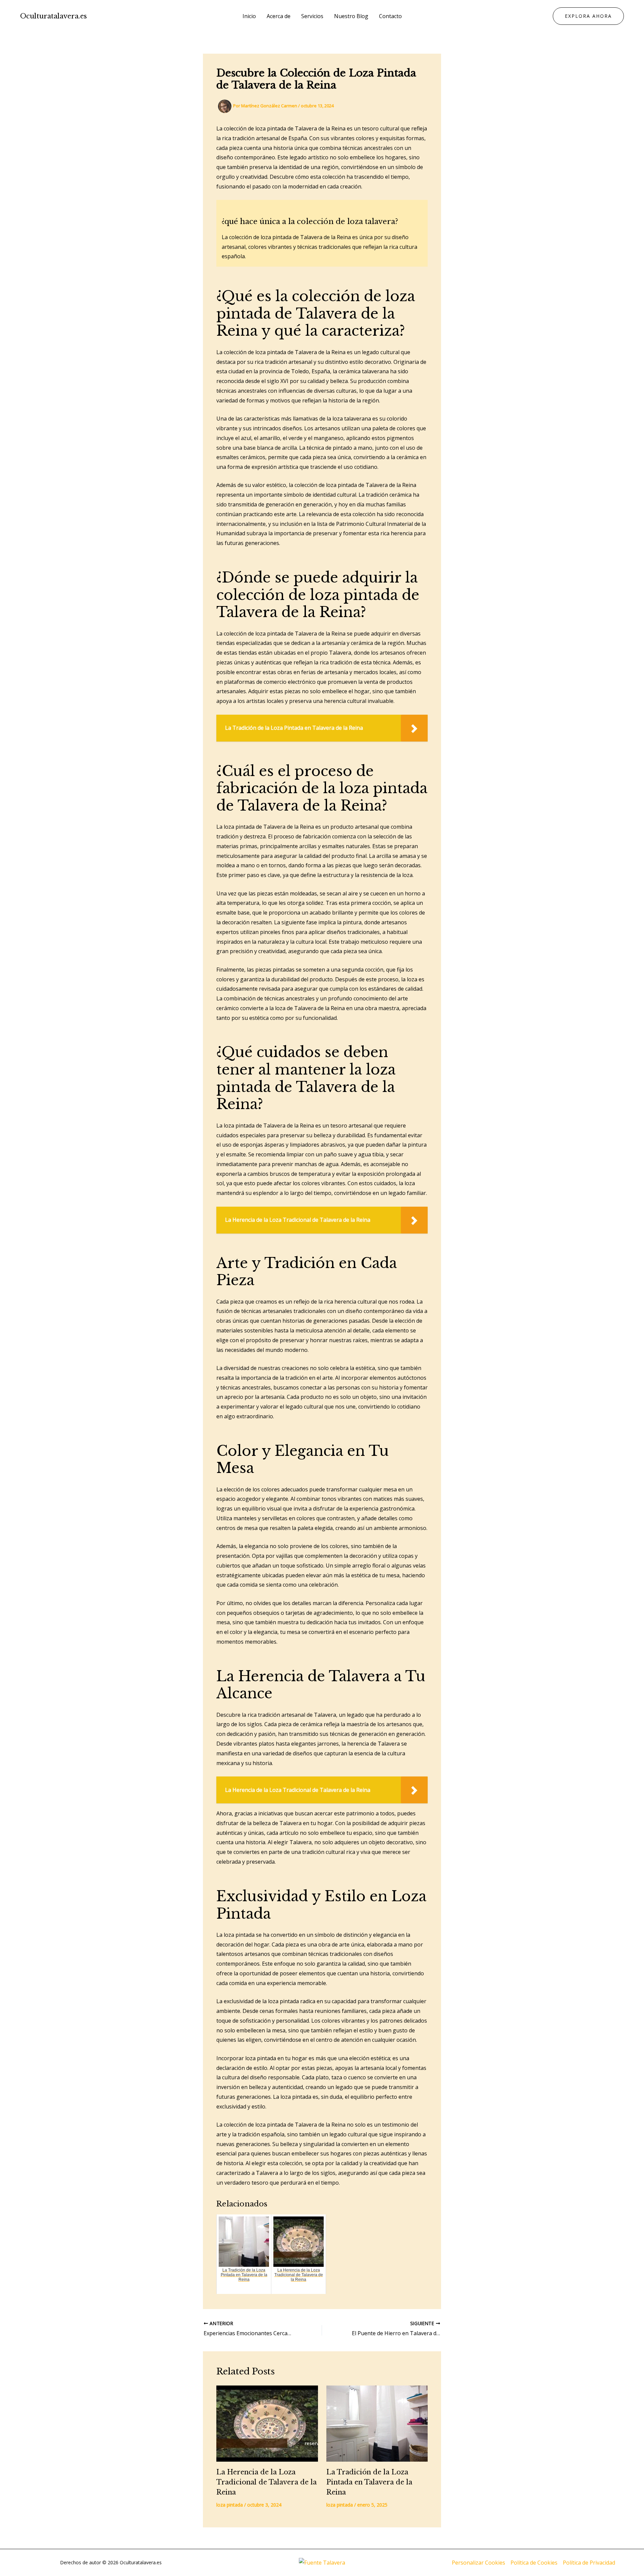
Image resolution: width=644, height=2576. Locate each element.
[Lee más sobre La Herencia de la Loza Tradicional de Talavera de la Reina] (267, 2424)
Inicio (249, 16)
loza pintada (230, 2505)
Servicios (312, 16)
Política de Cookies (534, 2563)
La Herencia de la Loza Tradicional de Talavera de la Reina (266, 2482)
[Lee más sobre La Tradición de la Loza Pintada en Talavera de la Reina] (377, 2424)
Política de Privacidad (589, 2563)
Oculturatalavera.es (53, 16)
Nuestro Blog (351, 16)
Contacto (390, 16)
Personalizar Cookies (478, 2563)
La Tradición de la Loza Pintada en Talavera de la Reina (369, 2482)
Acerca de (279, 16)
